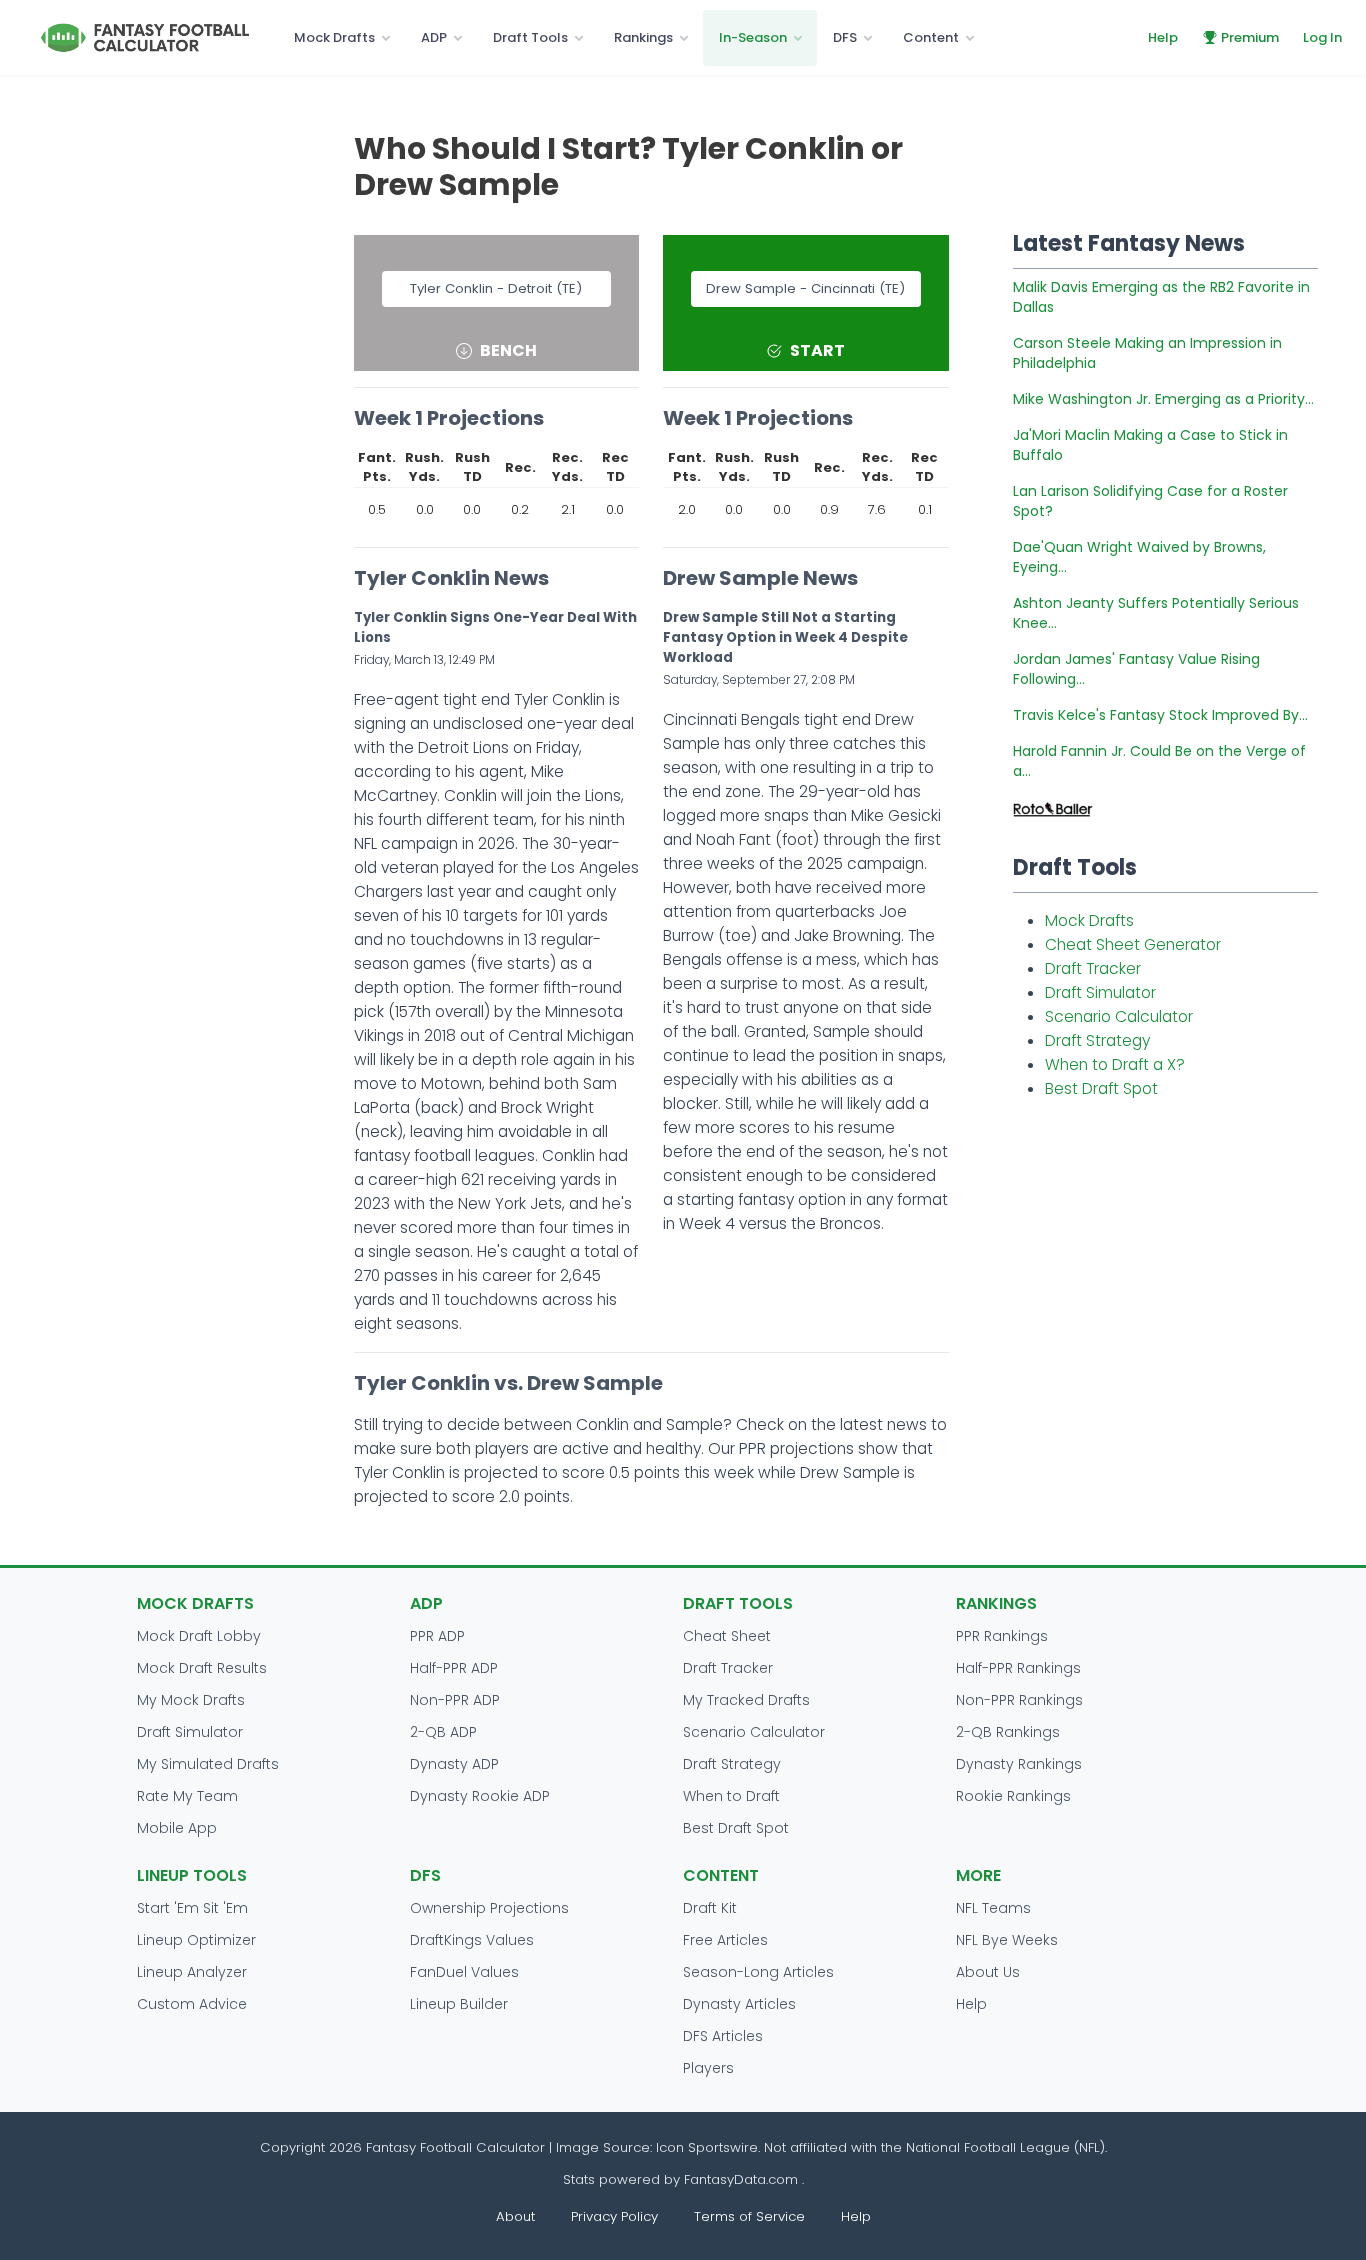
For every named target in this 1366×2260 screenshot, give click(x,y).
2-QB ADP (443, 1732)
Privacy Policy (614, 2216)
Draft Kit (710, 1908)
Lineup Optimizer (196, 1940)
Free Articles (725, 1940)
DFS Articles (723, 2036)
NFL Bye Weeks (1007, 1940)
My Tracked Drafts (746, 1700)
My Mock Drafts (191, 1700)
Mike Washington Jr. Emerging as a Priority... (1163, 399)
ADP (434, 37)
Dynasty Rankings (1019, 1764)
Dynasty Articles (739, 2004)
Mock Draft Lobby (199, 1636)
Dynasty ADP (454, 1764)
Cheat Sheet (727, 1636)
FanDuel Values (464, 1972)
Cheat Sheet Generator (1133, 944)
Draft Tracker (1093, 968)
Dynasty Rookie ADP (480, 1796)
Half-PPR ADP (454, 1668)
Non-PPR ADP (455, 1700)
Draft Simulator (1100, 992)
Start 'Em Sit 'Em (192, 1908)
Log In (1322, 37)
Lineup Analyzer (192, 1972)
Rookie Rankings (1013, 1796)
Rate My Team (187, 1796)
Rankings (643, 37)
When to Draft (731, 1796)
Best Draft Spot (1101, 1088)
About (515, 2216)
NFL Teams (993, 1908)
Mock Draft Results (202, 1668)
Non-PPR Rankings (1019, 1700)
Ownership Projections (489, 1908)
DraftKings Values (472, 1940)
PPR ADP (437, 1636)
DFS (845, 37)
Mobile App (177, 1828)
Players (708, 2068)
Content (931, 37)
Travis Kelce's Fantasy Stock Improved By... (1160, 715)
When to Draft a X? (1115, 1064)
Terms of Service (749, 2216)
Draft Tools (530, 37)
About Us (988, 1972)
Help (1163, 37)
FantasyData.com (743, 2179)
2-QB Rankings (1008, 1732)
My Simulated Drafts (208, 1764)
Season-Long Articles (758, 1972)
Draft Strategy (1097, 1040)
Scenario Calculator (1119, 1016)
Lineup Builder (459, 2004)
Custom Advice (192, 2004)
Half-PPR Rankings (1018, 1668)
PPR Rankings (1002, 1636)
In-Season (753, 37)
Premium (1250, 37)
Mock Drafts (334, 37)
